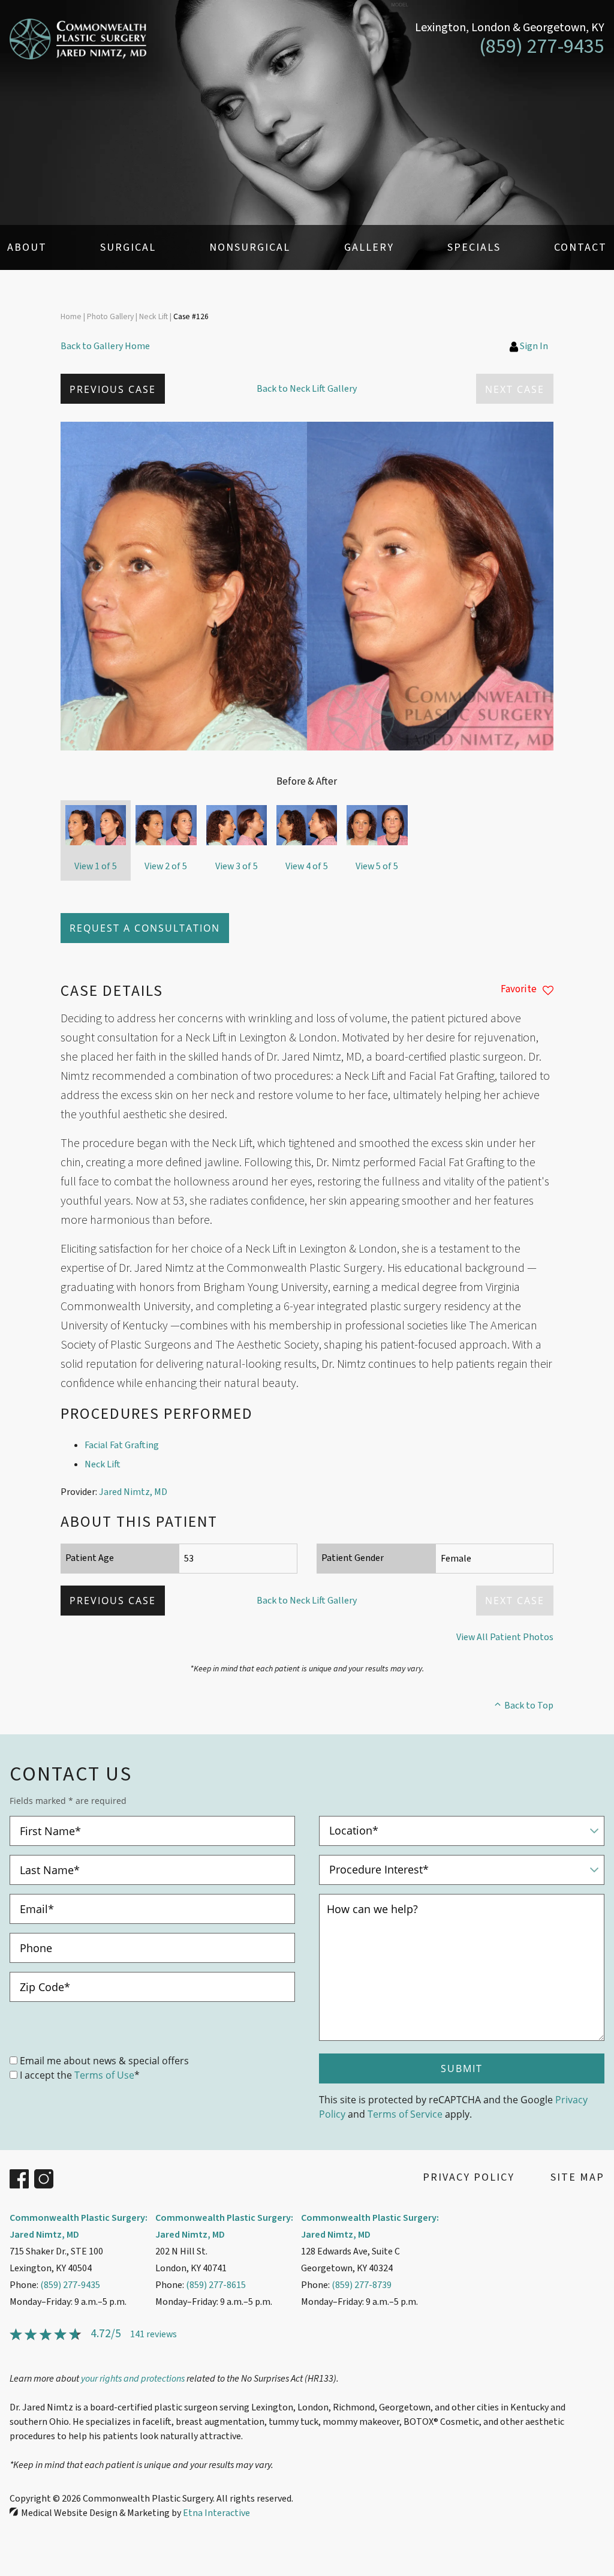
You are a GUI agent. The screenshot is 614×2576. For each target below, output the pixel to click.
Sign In (534, 346)
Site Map (577, 2177)
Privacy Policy (469, 2177)
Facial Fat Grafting (122, 1445)
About (27, 247)
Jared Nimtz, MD (133, 1492)
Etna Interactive (216, 2513)
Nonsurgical (250, 247)
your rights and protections (133, 2379)
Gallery (369, 247)
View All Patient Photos (505, 1637)
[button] (113, 389)
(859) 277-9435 (70, 2285)
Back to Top (529, 1706)
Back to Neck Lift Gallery (307, 389)
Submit (462, 2068)
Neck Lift (103, 1464)
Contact (580, 247)
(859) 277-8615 (216, 2285)
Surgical (128, 247)
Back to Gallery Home (105, 346)
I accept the (46, 2075)
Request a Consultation (145, 928)
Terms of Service (405, 2114)
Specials (474, 247)
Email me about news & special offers (104, 2060)
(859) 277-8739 (362, 2285)
